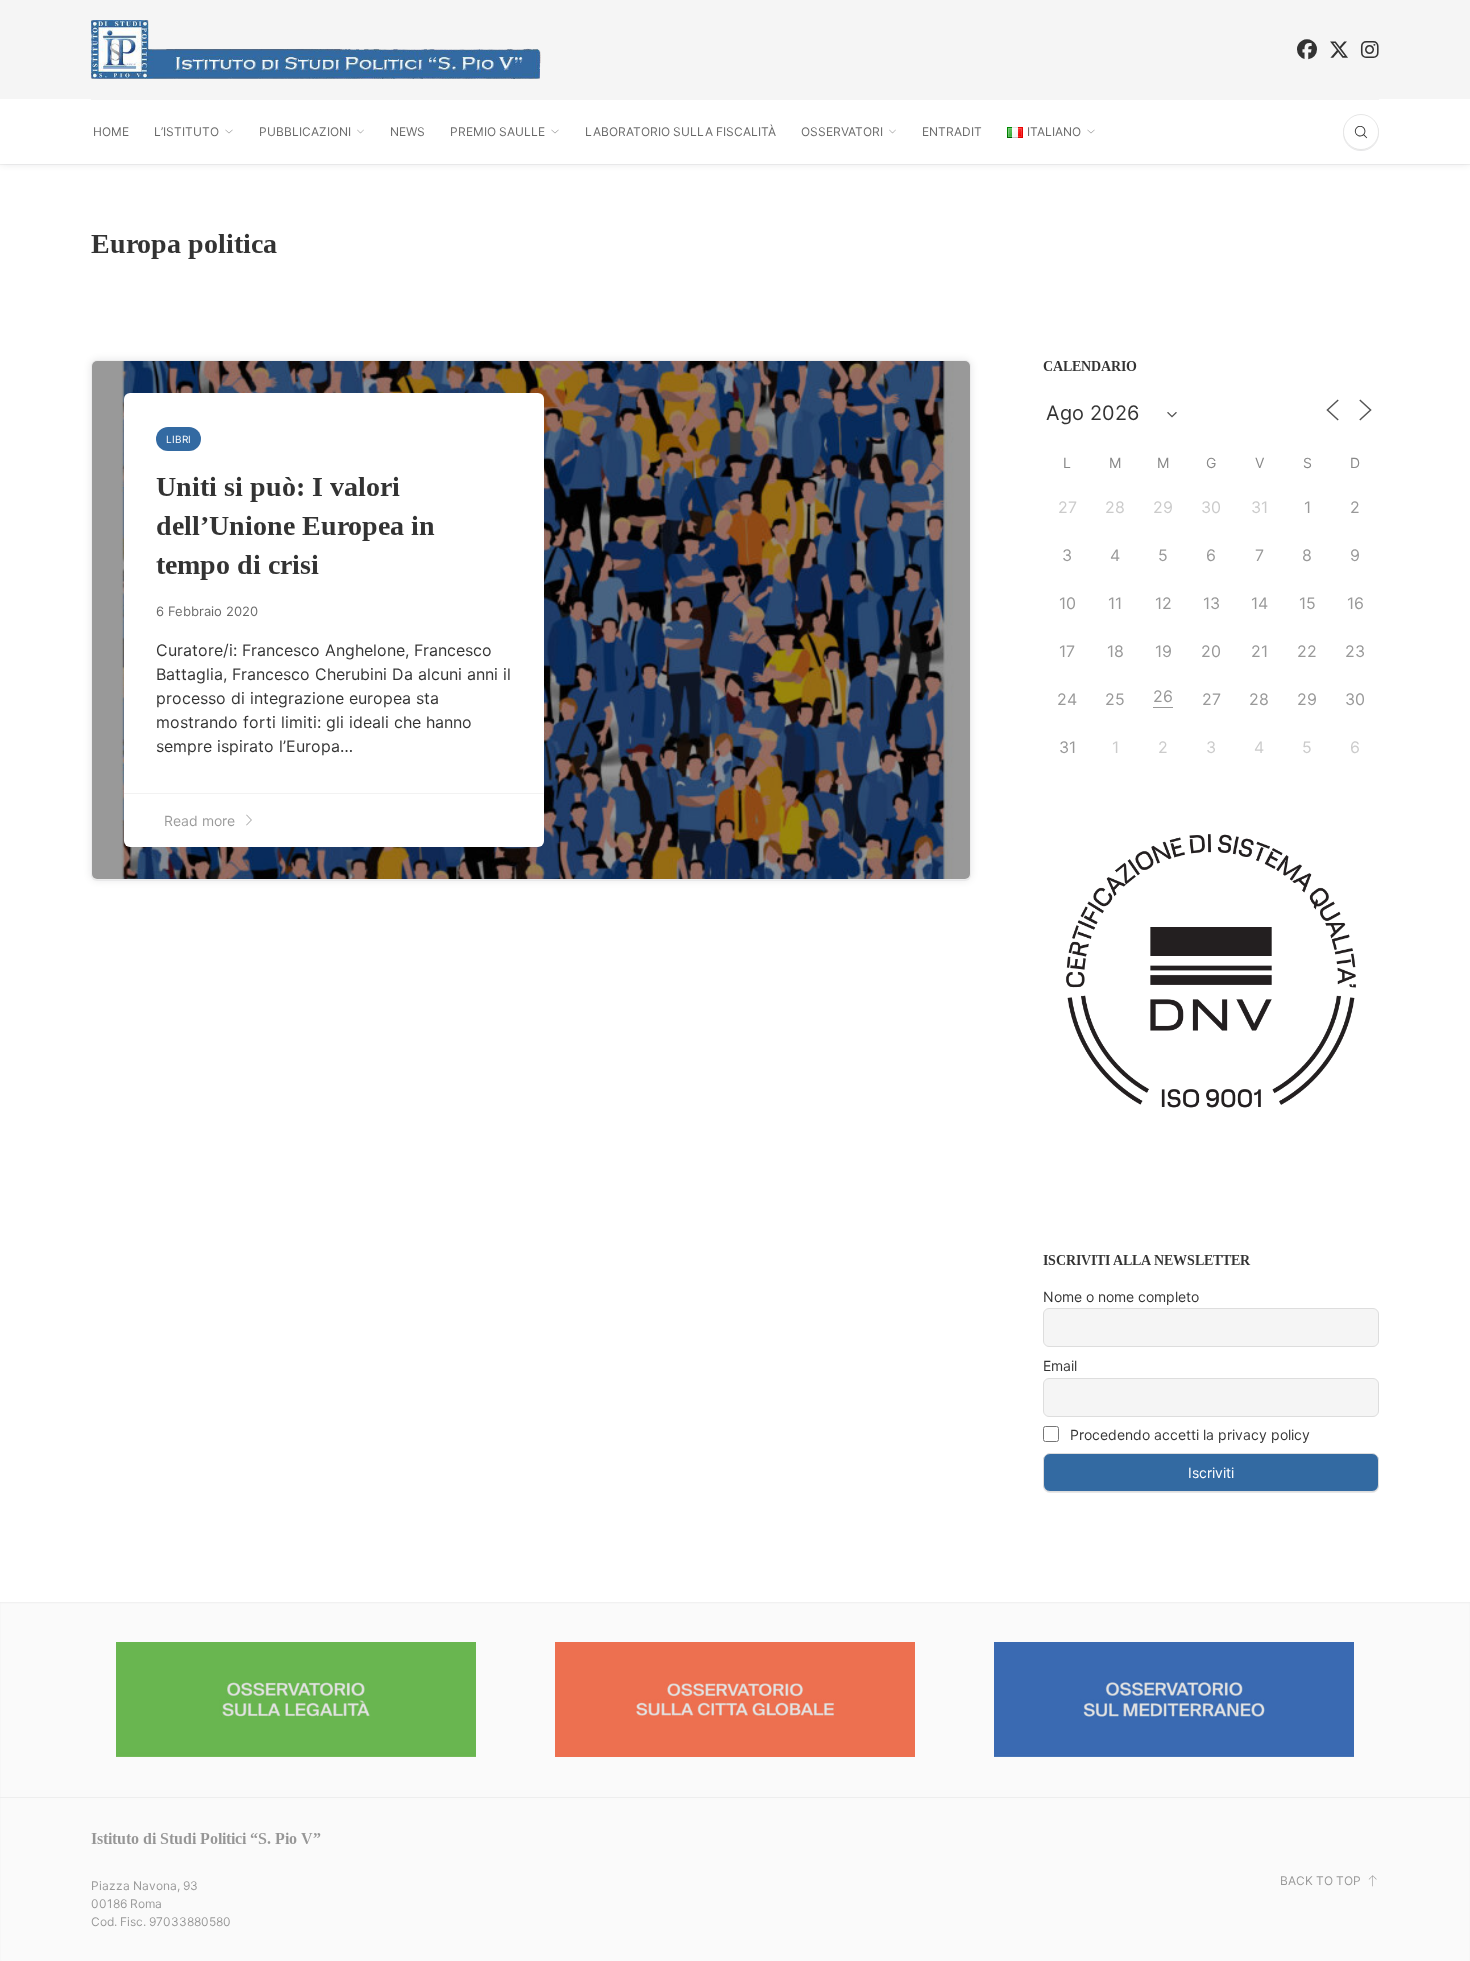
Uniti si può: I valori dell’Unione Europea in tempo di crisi (295, 525)
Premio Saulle (497, 131)
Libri (178, 439)
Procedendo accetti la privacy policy (1188, 1434)
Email (1060, 1365)
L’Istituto (186, 131)
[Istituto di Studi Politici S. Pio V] (316, 49)
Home (111, 131)
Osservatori (842, 131)
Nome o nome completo (1121, 1296)
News (407, 131)
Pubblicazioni (305, 131)
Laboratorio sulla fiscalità (680, 131)
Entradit (952, 131)
